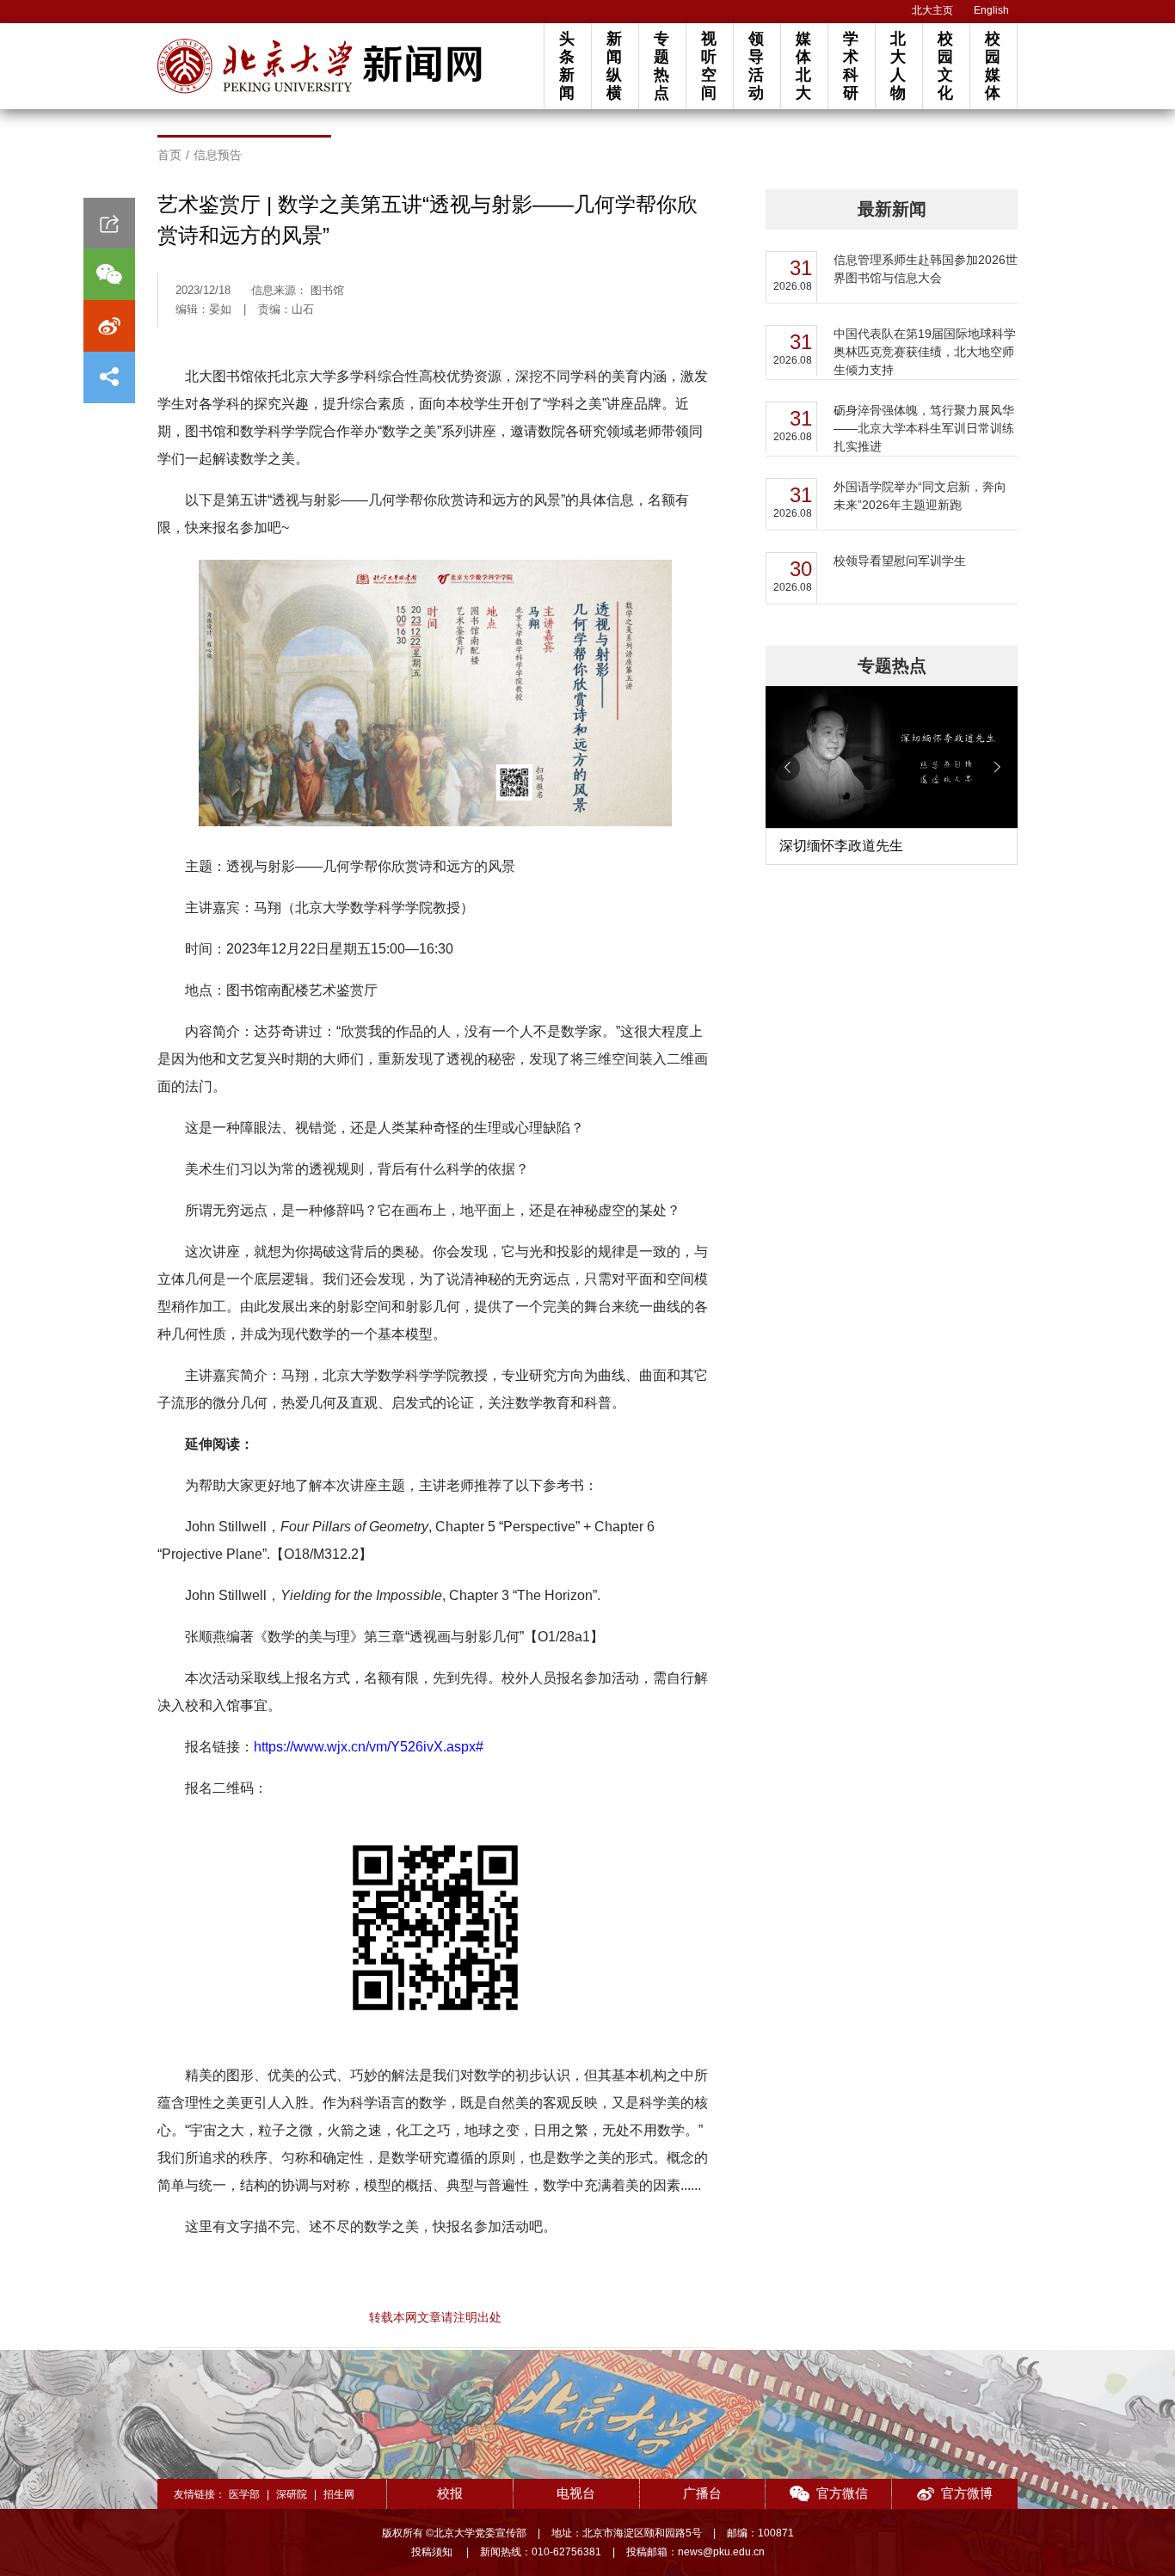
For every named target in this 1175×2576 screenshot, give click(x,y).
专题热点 (661, 66)
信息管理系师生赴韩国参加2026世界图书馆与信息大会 (926, 269)
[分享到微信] (109, 274)
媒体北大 (803, 66)
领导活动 (756, 66)
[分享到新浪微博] (109, 326)
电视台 (576, 2493)
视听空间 (709, 66)
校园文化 (945, 66)
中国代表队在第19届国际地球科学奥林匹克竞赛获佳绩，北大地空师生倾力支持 (925, 352)
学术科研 (851, 66)
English (991, 10)
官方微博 (967, 2493)
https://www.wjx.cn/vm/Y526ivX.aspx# (369, 1747)
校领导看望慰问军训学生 (900, 561)
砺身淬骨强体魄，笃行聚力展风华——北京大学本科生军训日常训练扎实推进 (924, 428)
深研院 (292, 2494)
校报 (450, 2493)
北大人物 (898, 66)
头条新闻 (567, 66)
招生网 (339, 2494)
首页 (169, 155)
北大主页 (932, 10)
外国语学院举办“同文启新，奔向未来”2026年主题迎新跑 (920, 496)
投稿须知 (433, 2552)
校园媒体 (993, 66)
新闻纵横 (614, 66)
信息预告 (218, 155)
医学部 (244, 2494)
